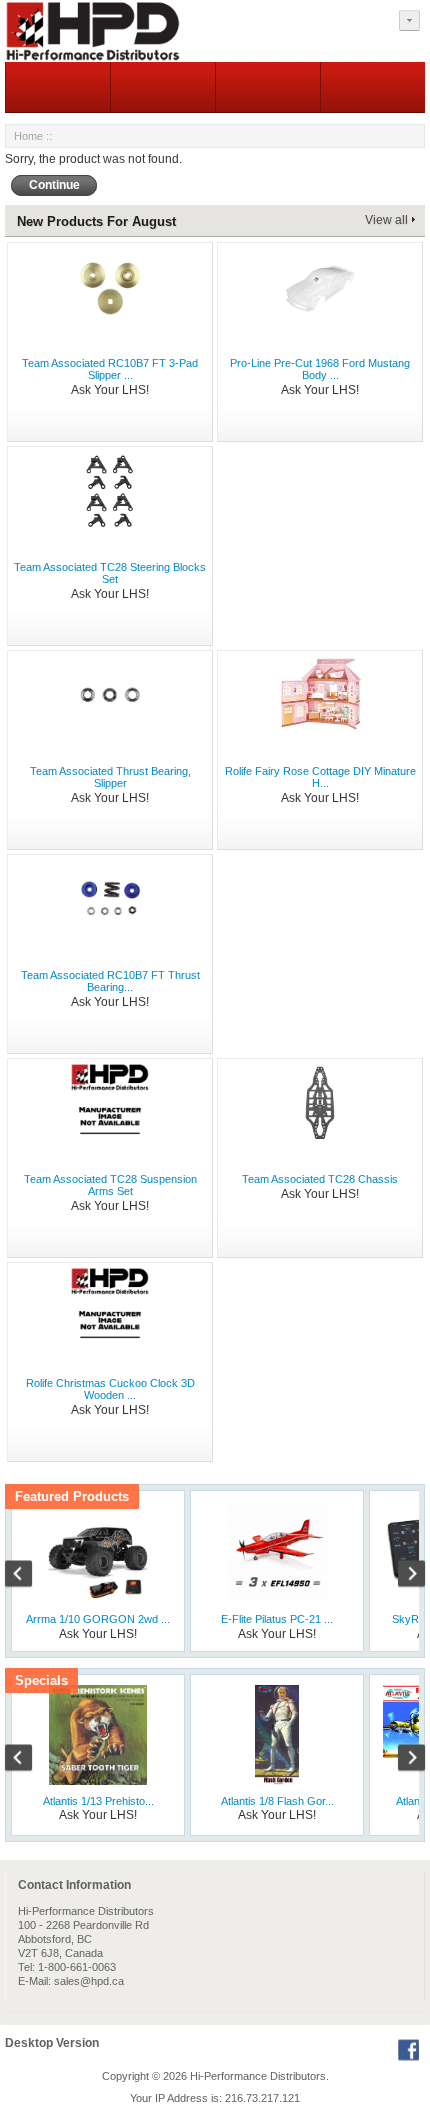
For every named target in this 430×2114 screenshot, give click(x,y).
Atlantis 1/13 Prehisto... (98, 1801)
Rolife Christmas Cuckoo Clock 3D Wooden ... (110, 1389)
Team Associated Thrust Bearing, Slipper (110, 777)
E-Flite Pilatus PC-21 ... (277, 1619)
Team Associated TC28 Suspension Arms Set (110, 1185)
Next (401, 1576)
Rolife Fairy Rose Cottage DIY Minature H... (320, 777)
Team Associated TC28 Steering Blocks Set (110, 573)
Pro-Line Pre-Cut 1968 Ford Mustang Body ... (320, 369)
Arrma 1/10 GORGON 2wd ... (98, 1619)
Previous (29, 1576)
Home (28, 136)
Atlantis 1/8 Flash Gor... (277, 1801)
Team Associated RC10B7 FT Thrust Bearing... (110, 981)
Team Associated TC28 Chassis (320, 1179)
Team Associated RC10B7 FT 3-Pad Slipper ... (110, 369)
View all (386, 220)
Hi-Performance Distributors (258, 2076)
